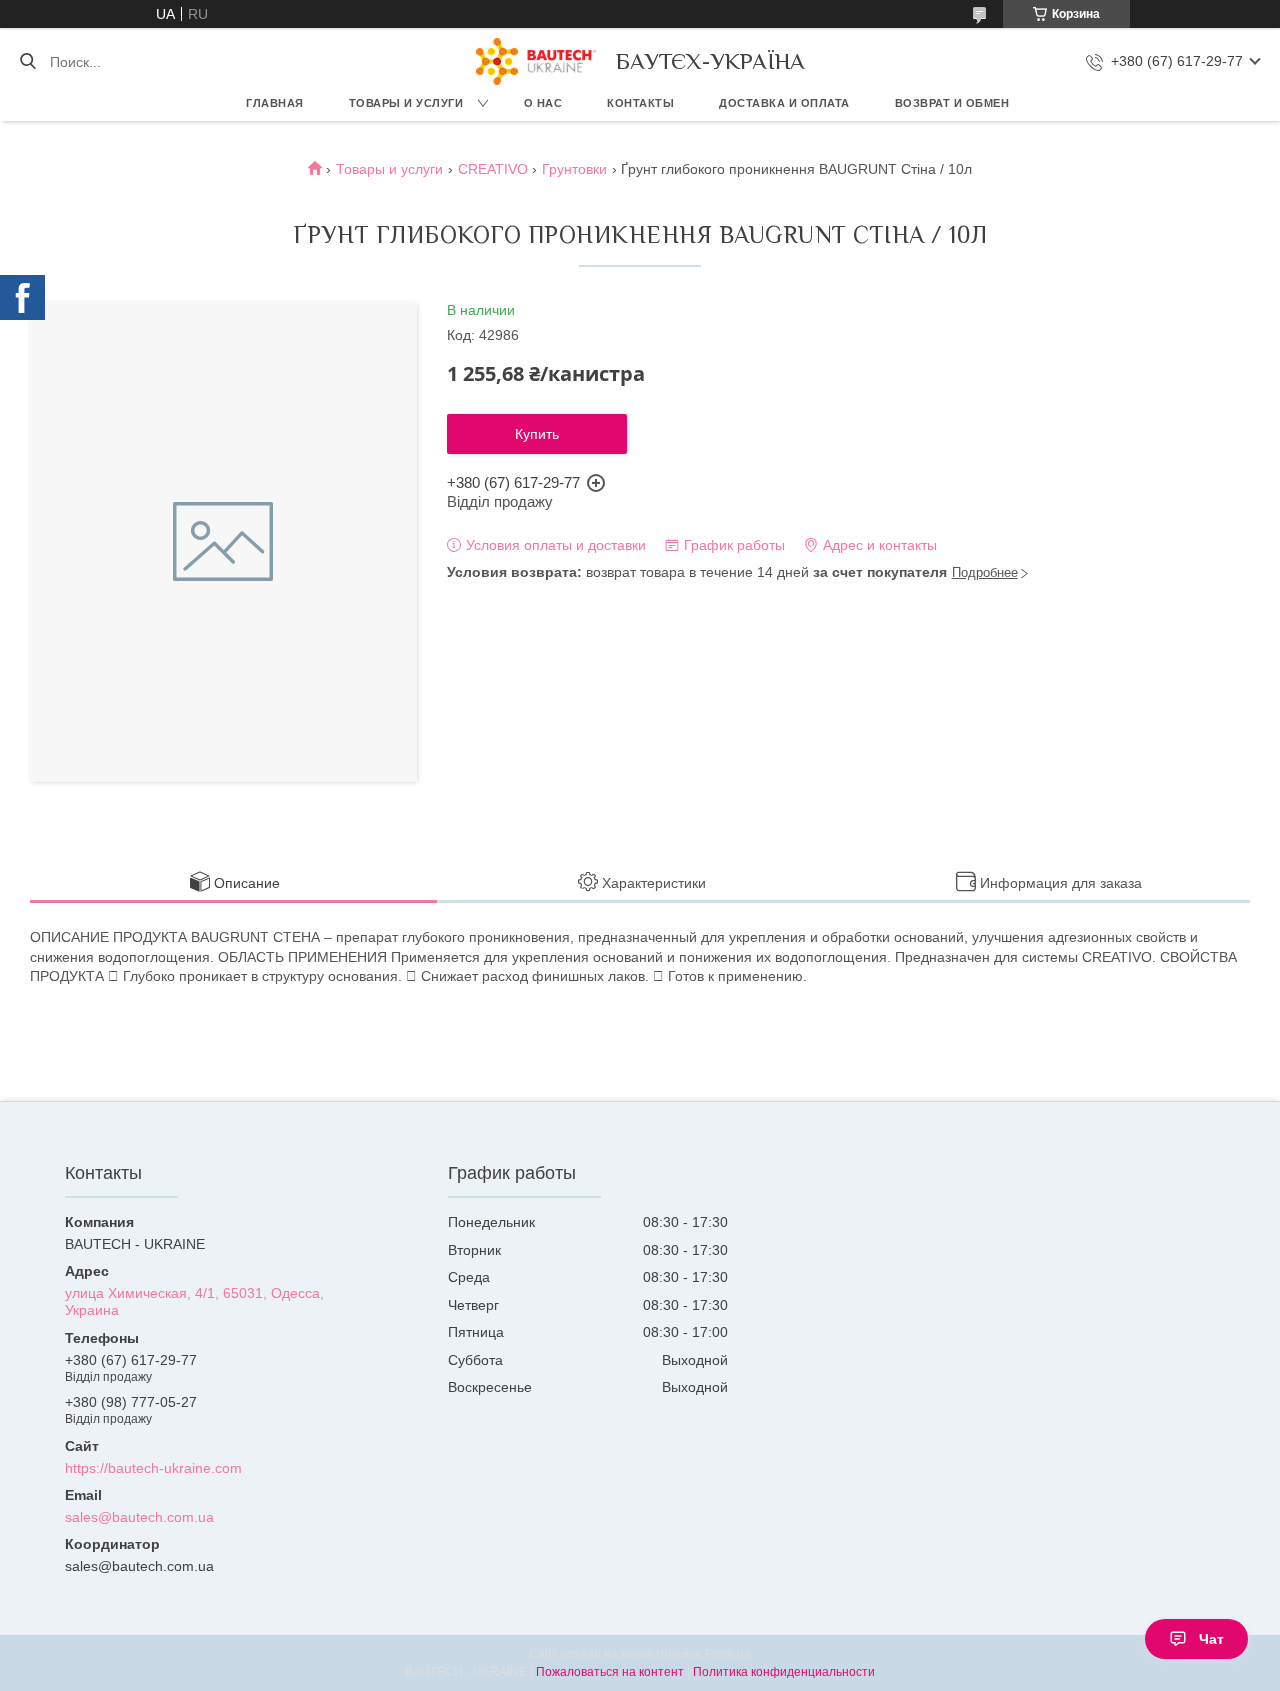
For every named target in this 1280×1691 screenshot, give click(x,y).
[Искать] (27, 62)
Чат (1211, 1639)
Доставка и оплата (784, 103)
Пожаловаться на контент (610, 1672)
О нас (543, 103)
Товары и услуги (406, 103)
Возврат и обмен (952, 103)
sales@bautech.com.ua (139, 1517)
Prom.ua (728, 1654)
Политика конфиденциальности (784, 1672)
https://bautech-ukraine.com (153, 1468)
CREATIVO (493, 169)
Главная (275, 103)
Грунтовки (574, 169)
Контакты (640, 103)
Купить (537, 434)
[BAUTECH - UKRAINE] (536, 61)
